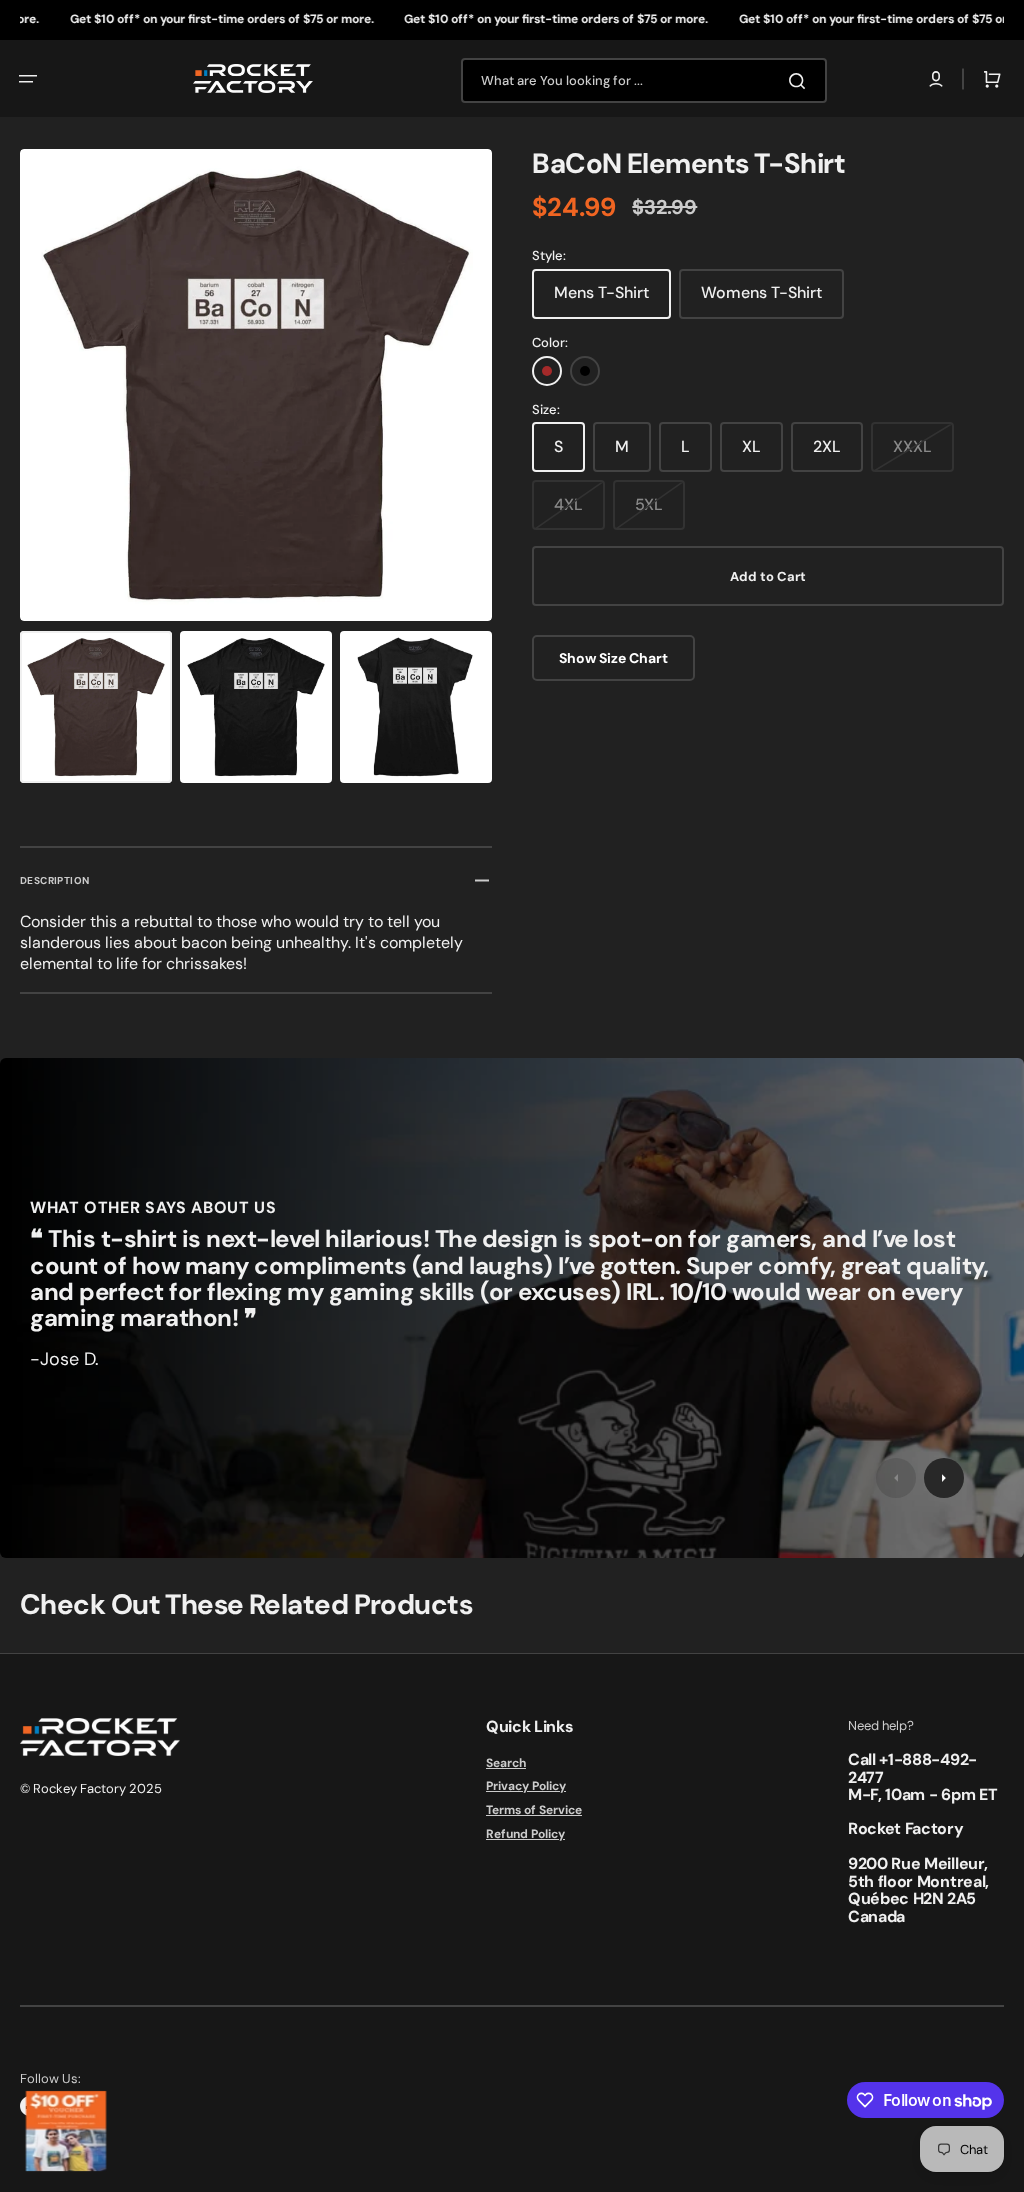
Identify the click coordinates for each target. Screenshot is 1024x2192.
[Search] (801, 81)
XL (751, 446)
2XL (827, 446)
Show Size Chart (613, 658)
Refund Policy (525, 1834)
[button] (28, 79)
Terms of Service (534, 1810)
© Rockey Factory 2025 (91, 1788)
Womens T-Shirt (761, 292)
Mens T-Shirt (601, 292)
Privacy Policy (526, 1786)
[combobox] (644, 80)
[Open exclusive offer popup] (66, 2131)
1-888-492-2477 (912, 1768)
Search (506, 1763)
